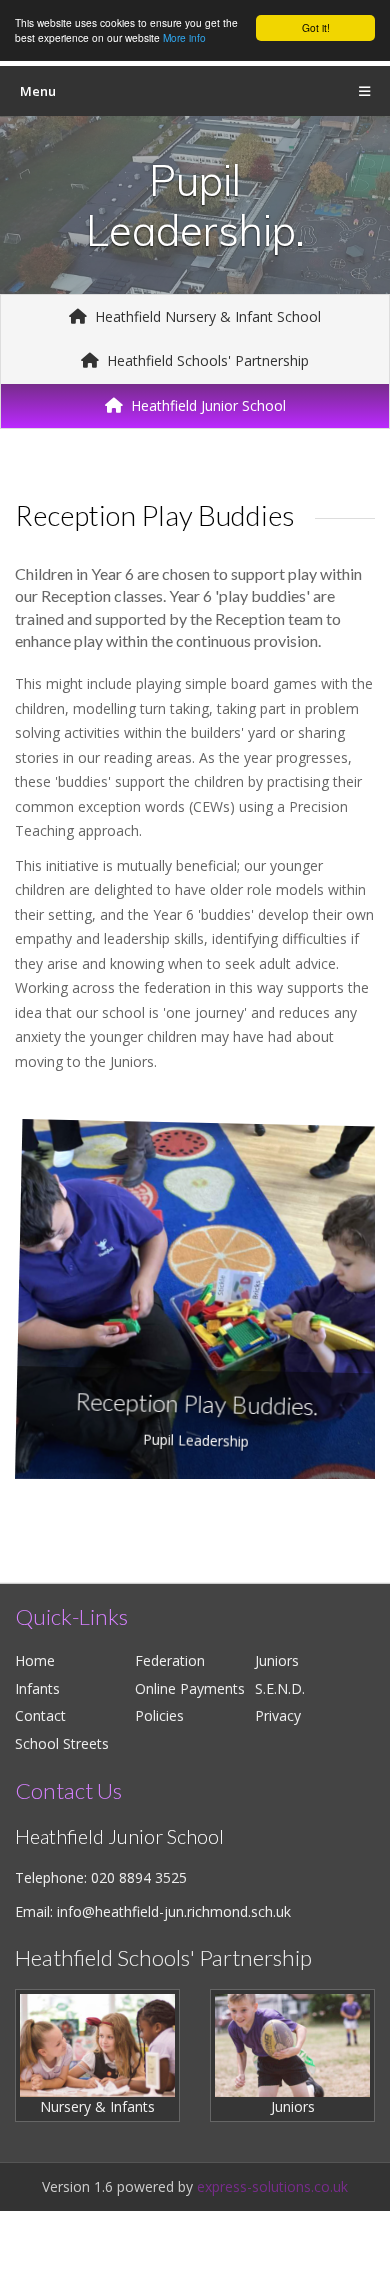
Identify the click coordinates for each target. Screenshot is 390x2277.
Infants (37, 1688)
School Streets (62, 1743)
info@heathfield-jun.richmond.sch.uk (174, 1911)
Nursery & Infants (97, 2106)
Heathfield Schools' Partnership (206, 360)
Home (35, 1660)
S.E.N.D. (280, 1688)
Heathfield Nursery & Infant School (206, 316)
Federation (170, 1660)
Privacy (278, 1715)
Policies (159, 1715)
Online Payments (190, 1688)
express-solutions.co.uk (272, 2186)
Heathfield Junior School (206, 405)
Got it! (316, 27)
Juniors (277, 1660)
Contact (40, 1715)
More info (184, 37)
